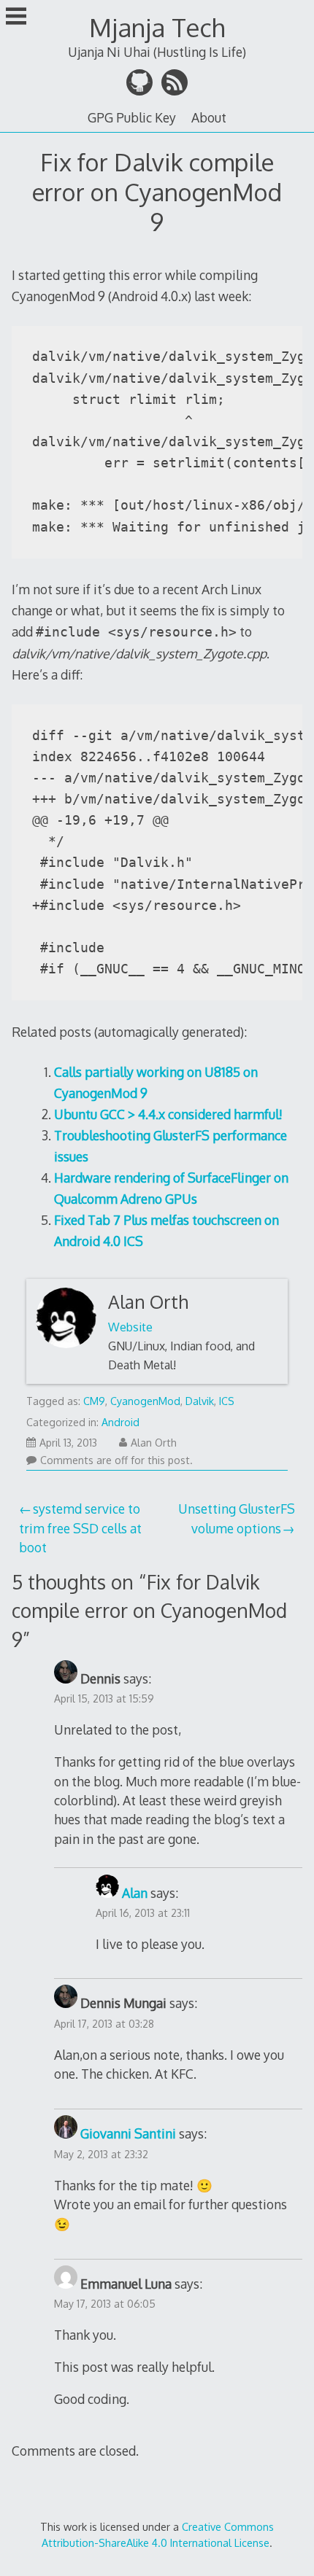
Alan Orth (148, 1302)
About (209, 117)
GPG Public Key (132, 117)
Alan (135, 1893)
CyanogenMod (145, 1401)
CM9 (94, 1401)
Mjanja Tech (157, 27)
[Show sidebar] (16, 17)
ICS (227, 1401)
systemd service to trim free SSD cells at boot (80, 1528)
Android (120, 1422)
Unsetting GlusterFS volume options (237, 1518)
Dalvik (200, 1401)
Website (130, 1327)
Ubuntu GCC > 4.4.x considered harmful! (168, 1114)
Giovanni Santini (128, 2133)
